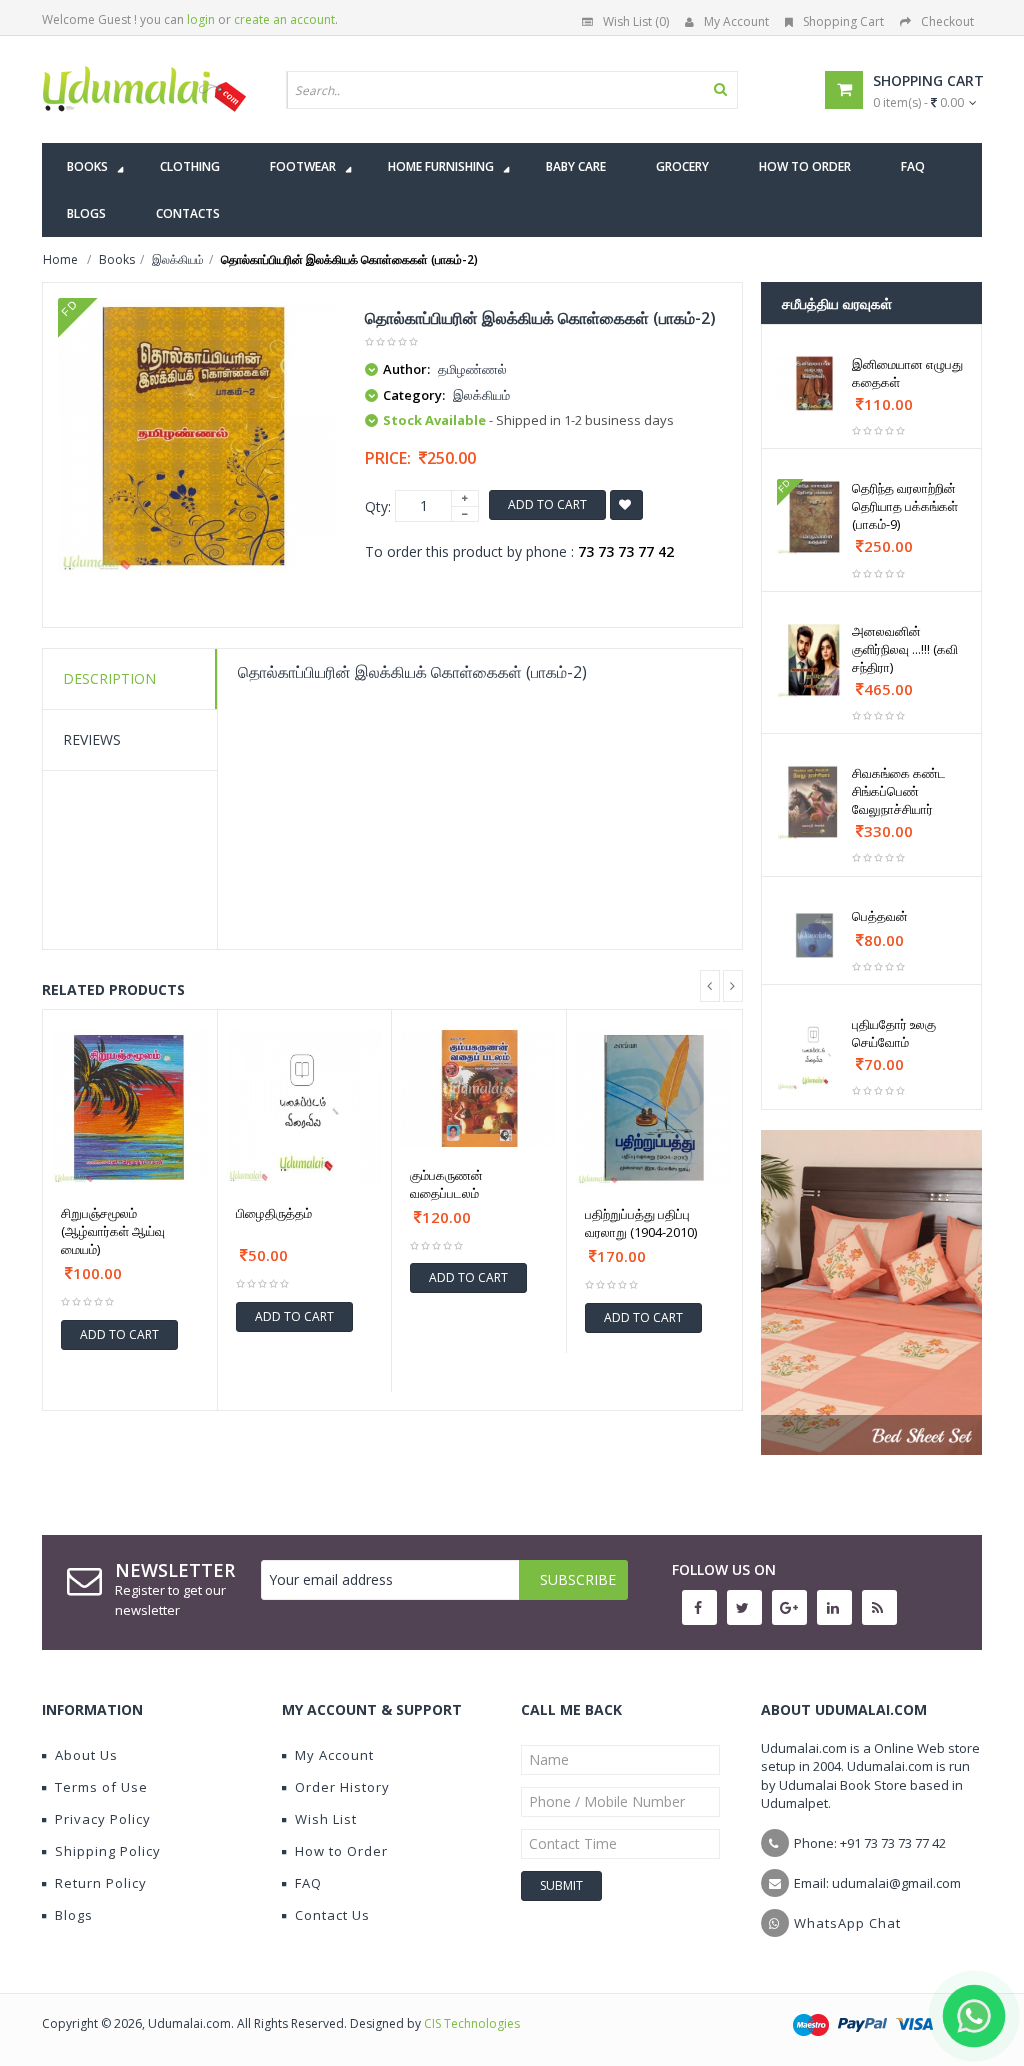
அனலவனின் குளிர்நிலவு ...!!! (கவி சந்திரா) (905, 649)
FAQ (308, 1883)
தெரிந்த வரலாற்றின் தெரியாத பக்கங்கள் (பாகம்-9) (905, 506)
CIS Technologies (472, 2023)
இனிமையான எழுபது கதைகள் (907, 373)
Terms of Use (101, 1787)
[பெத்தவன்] (815, 935)
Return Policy (101, 1883)
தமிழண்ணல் (472, 369)
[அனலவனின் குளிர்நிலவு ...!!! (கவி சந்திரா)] (815, 660)
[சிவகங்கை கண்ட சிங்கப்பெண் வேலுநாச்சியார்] (815, 802)
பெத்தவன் (880, 916)
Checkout (947, 21)
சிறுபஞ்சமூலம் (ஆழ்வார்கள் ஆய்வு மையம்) (113, 1231)
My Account (736, 21)
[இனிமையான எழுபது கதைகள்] (815, 383)
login (201, 19)
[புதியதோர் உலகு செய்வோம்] (815, 1053)
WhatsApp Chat (847, 1923)
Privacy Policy (103, 1819)
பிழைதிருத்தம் (274, 1213)
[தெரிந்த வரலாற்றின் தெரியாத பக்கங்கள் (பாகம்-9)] (815, 517)
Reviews (92, 739)
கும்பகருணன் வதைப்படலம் (446, 1184)
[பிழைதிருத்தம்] (305, 1108)
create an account (284, 19)
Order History (342, 1787)
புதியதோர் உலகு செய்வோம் (894, 1033)
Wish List (326, 1819)
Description (109, 678)
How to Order (341, 1851)
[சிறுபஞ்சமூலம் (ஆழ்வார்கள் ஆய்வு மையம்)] (130, 1108)
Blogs (74, 1915)
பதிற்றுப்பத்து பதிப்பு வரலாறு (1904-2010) (641, 1223)
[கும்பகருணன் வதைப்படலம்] (479, 1088)
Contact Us (332, 1915)
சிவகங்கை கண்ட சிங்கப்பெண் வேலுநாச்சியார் (899, 791)
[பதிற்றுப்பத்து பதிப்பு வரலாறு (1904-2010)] (654, 1108)
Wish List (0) (636, 21)
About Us (86, 1755)
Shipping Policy (108, 1851)
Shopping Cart (843, 21)
